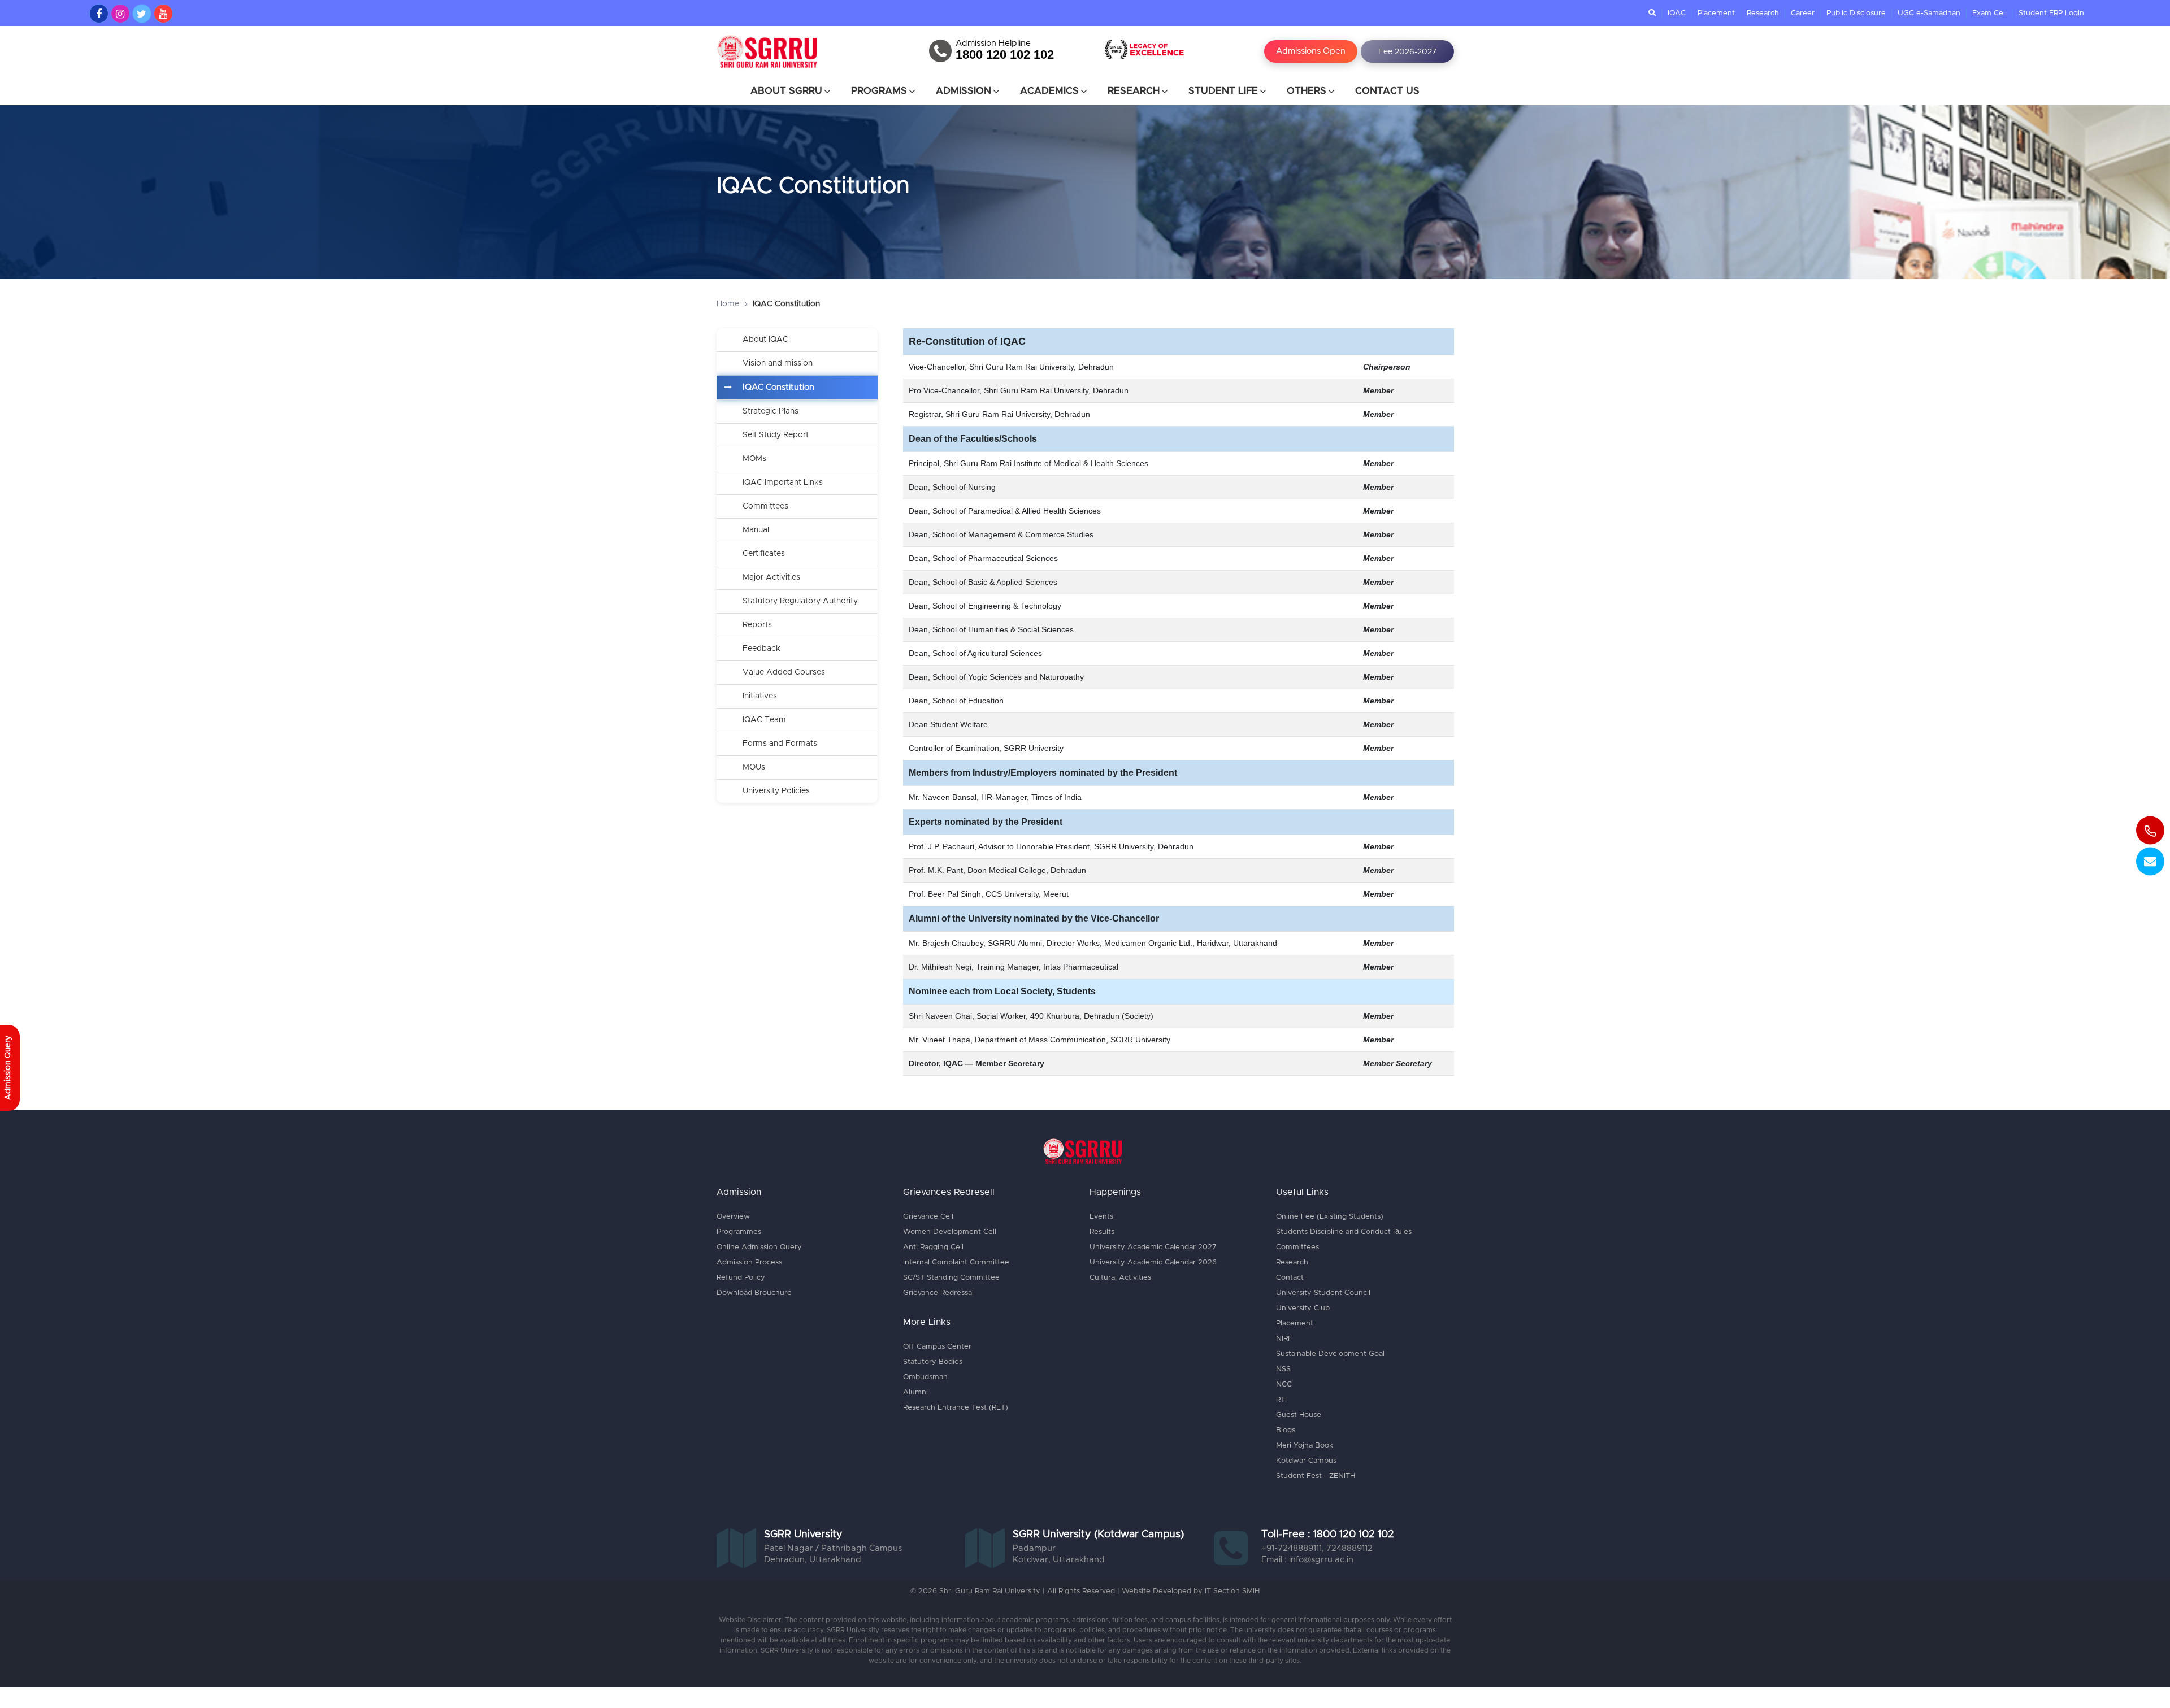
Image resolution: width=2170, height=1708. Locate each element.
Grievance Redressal (938, 1293)
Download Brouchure (754, 1293)
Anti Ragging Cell (933, 1247)
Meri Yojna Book (1305, 1446)
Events (1101, 1217)
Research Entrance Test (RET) (956, 1408)
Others (1307, 91)
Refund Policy (741, 1278)
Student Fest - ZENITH (1316, 1476)
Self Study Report (776, 435)
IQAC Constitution (778, 387)
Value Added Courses (784, 672)
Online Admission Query (759, 1247)
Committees (765, 506)
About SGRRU (786, 91)
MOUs (754, 767)
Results (1102, 1232)
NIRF (1284, 1339)
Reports (757, 625)
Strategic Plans (771, 411)
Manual (756, 530)
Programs (879, 91)
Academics (1049, 91)
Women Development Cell (950, 1232)
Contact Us (1387, 91)
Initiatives (760, 696)
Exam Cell (1989, 13)
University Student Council (1323, 1293)
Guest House (1299, 1415)
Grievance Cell (928, 1217)
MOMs (754, 459)
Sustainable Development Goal (1330, 1354)
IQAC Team (764, 720)
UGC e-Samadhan (1929, 13)
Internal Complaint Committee (956, 1262)
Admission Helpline (993, 44)
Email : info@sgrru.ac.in (1307, 1560)
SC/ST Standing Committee (951, 1278)
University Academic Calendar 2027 (1153, 1247)
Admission (964, 91)
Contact (1290, 1278)
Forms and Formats (780, 744)
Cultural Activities (1120, 1278)
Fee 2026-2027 (1407, 52)
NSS (1283, 1369)
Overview (733, 1217)
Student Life (1223, 91)
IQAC (1677, 13)
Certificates (764, 554)
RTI (1281, 1400)
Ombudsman (925, 1377)
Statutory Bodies (933, 1362)
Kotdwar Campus (1306, 1461)
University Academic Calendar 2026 (1153, 1262)
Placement (1716, 13)
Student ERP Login (2051, 13)
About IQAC (765, 340)
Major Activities (771, 577)
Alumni (915, 1392)
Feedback (761, 649)
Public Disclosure (1856, 13)
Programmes (739, 1232)
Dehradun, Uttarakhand (813, 1560)
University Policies (776, 791)
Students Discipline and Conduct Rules (1344, 1232)
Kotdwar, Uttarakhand (1059, 1560)
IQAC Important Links (783, 483)
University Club (1303, 1308)
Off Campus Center (937, 1347)
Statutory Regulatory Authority (800, 601)
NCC (1284, 1385)
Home (728, 304)
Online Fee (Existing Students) (1330, 1217)
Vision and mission (778, 363)
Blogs (1286, 1430)
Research (1763, 13)
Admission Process (749, 1262)
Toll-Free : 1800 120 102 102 (1328, 1535)
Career (1803, 13)
